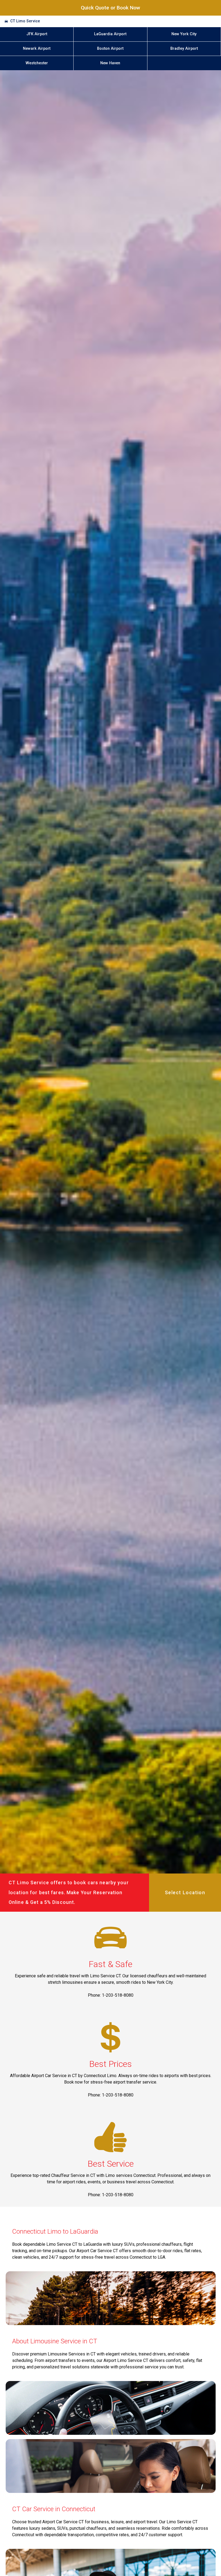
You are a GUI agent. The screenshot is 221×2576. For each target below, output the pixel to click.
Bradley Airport (184, 49)
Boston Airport (110, 49)
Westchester (37, 63)
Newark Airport (37, 49)
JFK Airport (37, 34)
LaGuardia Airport (110, 34)
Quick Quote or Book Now (110, 8)
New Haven (110, 63)
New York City (184, 34)
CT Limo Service (25, 21)
